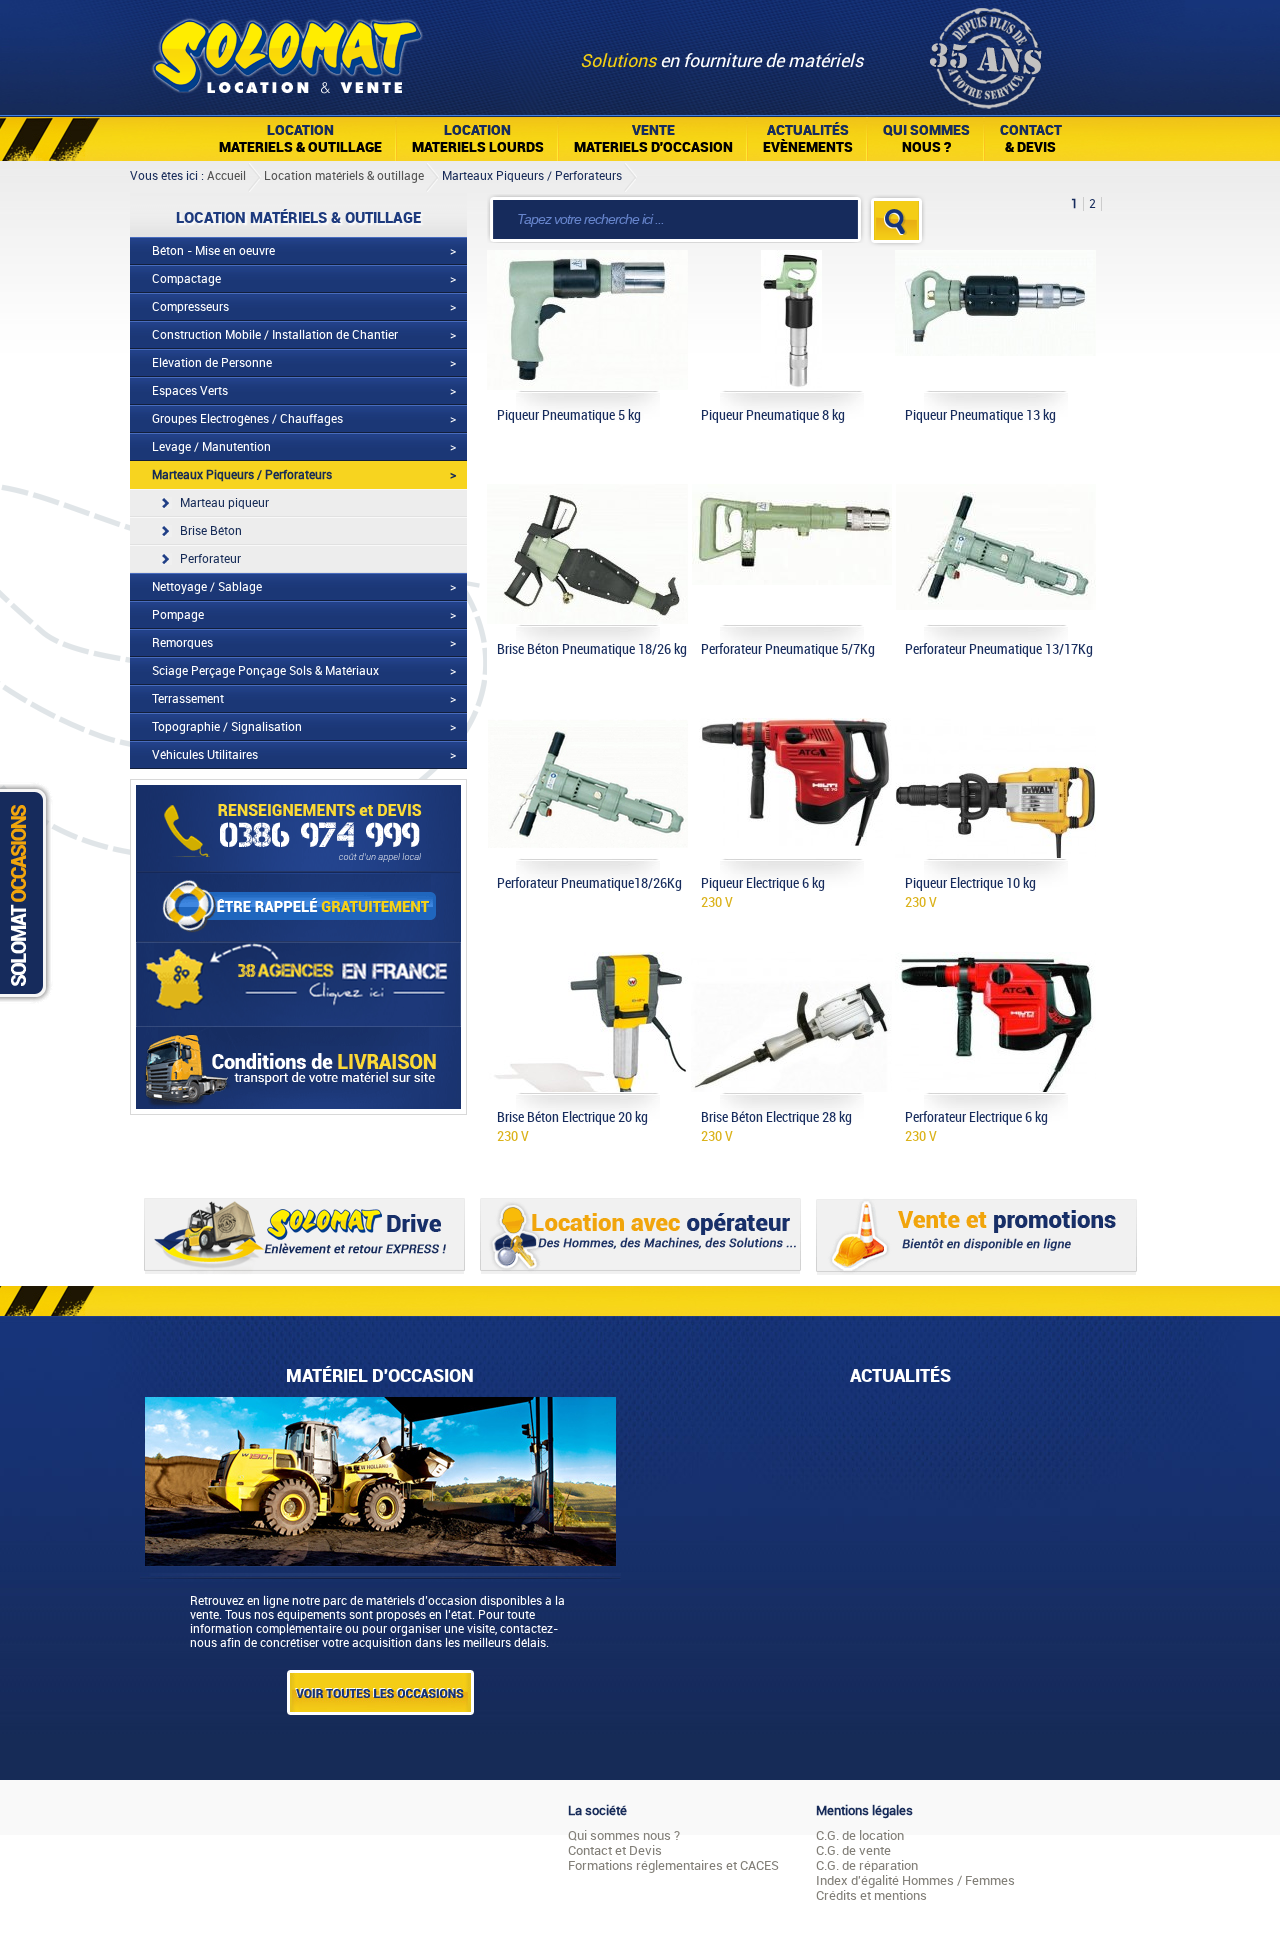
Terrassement (188, 699)
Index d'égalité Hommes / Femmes (915, 1880)
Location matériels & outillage (344, 176)
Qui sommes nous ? (624, 1835)
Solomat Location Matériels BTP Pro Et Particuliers (286, 50)
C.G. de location (860, 1835)
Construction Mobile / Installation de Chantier (275, 335)
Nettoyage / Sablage (207, 587)
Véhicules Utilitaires (205, 755)
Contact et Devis (615, 1850)
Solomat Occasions (28, 892)
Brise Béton (211, 531)
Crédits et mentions (871, 1895)
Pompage (178, 615)
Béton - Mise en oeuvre (213, 251)
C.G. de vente (853, 1850)
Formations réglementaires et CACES (673, 1865)
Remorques (182, 643)
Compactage (186, 279)
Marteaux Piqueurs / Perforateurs (532, 176)
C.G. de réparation (867, 1865)
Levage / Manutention (211, 447)
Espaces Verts (190, 391)
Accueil (226, 176)
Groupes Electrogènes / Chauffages (247, 419)
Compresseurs (190, 307)
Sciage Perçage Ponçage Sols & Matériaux (265, 671)
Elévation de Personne (212, 363)
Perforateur (210, 559)
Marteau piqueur (224, 503)
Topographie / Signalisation (227, 727)
